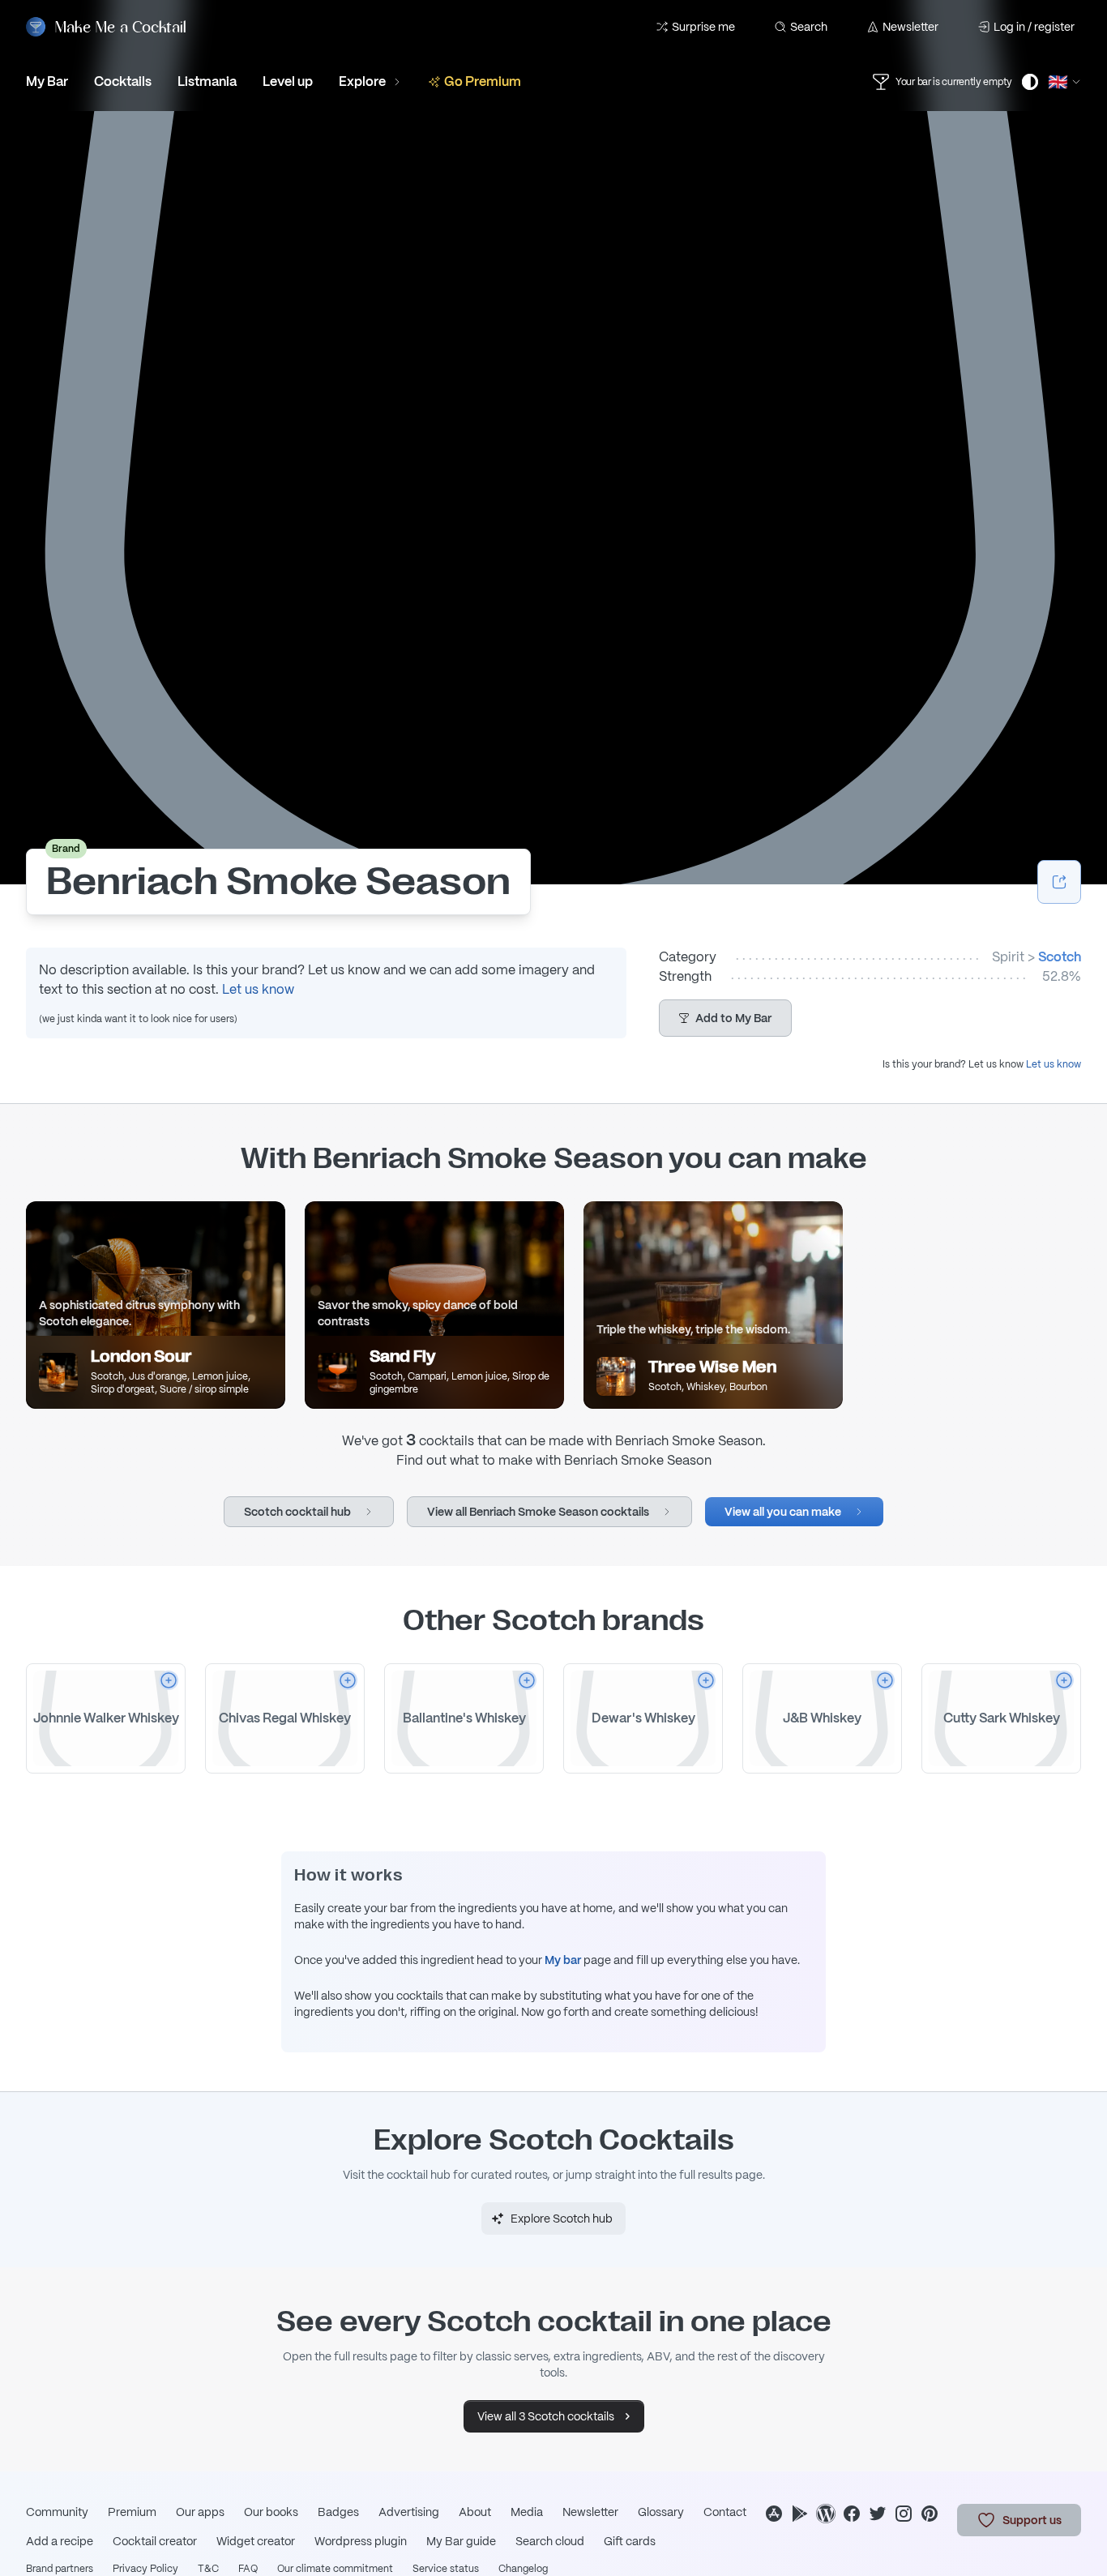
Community (57, 2512)
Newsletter (910, 27)
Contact (725, 2512)
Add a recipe (60, 2541)
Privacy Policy (145, 2569)
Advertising (409, 2512)
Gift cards (630, 2541)
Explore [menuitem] (362, 81)
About (475, 2512)
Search (809, 27)
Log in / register (1034, 27)
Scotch (1060, 957)
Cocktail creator (155, 2541)
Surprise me (703, 27)
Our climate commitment (335, 2569)
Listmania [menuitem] (207, 81)
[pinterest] (930, 2514)
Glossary (661, 2512)
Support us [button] (1032, 2520)
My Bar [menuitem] (47, 81)
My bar (563, 1960)
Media (527, 2512)
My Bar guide (461, 2541)
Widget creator (256, 2541)
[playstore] (800, 2514)
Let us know (258, 989)
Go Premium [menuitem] (483, 81)
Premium (132, 2512)
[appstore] (774, 2514)
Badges (338, 2512)
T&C (208, 2569)
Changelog (523, 2569)
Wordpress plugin (361, 2541)
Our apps (200, 2512)
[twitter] (878, 2514)
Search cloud (550, 2541)
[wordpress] (826, 2514)
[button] (725, 1018)
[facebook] (852, 2514)
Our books (271, 2512)
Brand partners (60, 2569)
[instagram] (904, 2514)
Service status (446, 2569)
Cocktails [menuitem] (123, 81)
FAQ (248, 2569)
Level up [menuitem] (288, 81)
